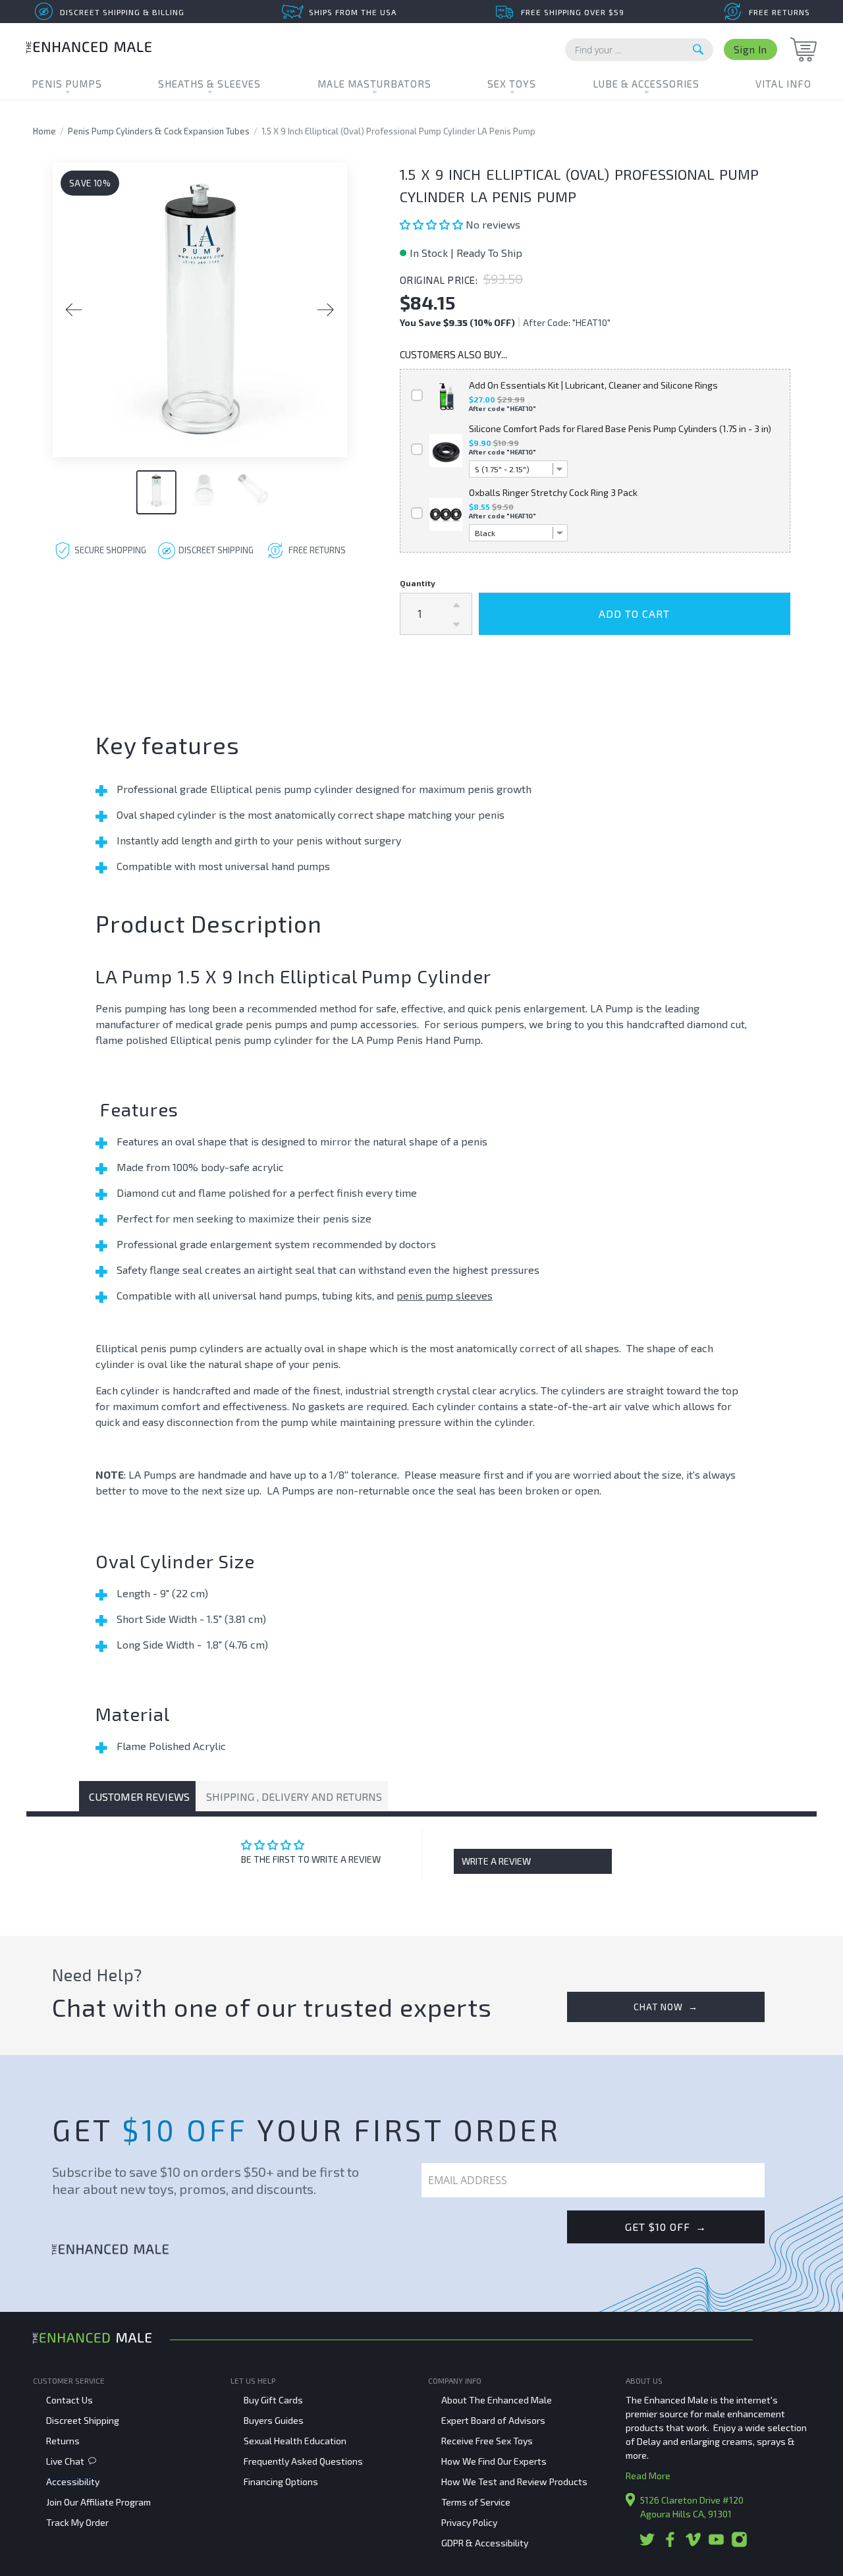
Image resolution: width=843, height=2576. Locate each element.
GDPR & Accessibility (485, 2543)
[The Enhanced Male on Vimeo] (693, 2544)
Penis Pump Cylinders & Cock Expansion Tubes (159, 131)
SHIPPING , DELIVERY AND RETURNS (294, 1796)
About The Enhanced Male (497, 2400)
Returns (63, 2441)
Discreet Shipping (83, 2420)
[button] (433, 224)
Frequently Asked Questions (303, 2461)
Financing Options (281, 2481)
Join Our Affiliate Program (98, 2502)
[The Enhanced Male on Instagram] (739, 2544)
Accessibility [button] (73, 2481)
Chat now (666, 2007)
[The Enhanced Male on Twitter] (647, 2544)
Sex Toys (512, 84)
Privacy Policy (469, 2522)
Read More (648, 2476)
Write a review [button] (496, 1861)
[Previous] (74, 310)
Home (44, 131)
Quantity (418, 583)
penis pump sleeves (445, 1295)
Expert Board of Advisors (493, 2420)
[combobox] (639, 50)
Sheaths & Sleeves (209, 84)
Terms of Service (476, 2502)
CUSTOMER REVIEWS (139, 1796)
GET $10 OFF (666, 2227)
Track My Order (77, 2522)
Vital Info (783, 84)
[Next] (326, 310)
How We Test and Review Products (514, 2481)
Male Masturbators (374, 84)
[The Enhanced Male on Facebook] (670, 2544)
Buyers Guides (274, 2420)
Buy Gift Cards (273, 2400)
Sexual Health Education (295, 2441)
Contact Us (69, 2400)
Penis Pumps (67, 84)
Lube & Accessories (646, 84)
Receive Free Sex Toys (487, 2441)
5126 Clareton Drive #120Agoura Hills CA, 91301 (692, 2507)
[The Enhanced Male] (89, 49)
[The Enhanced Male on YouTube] (716, 2544)
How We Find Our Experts (494, 2461)
